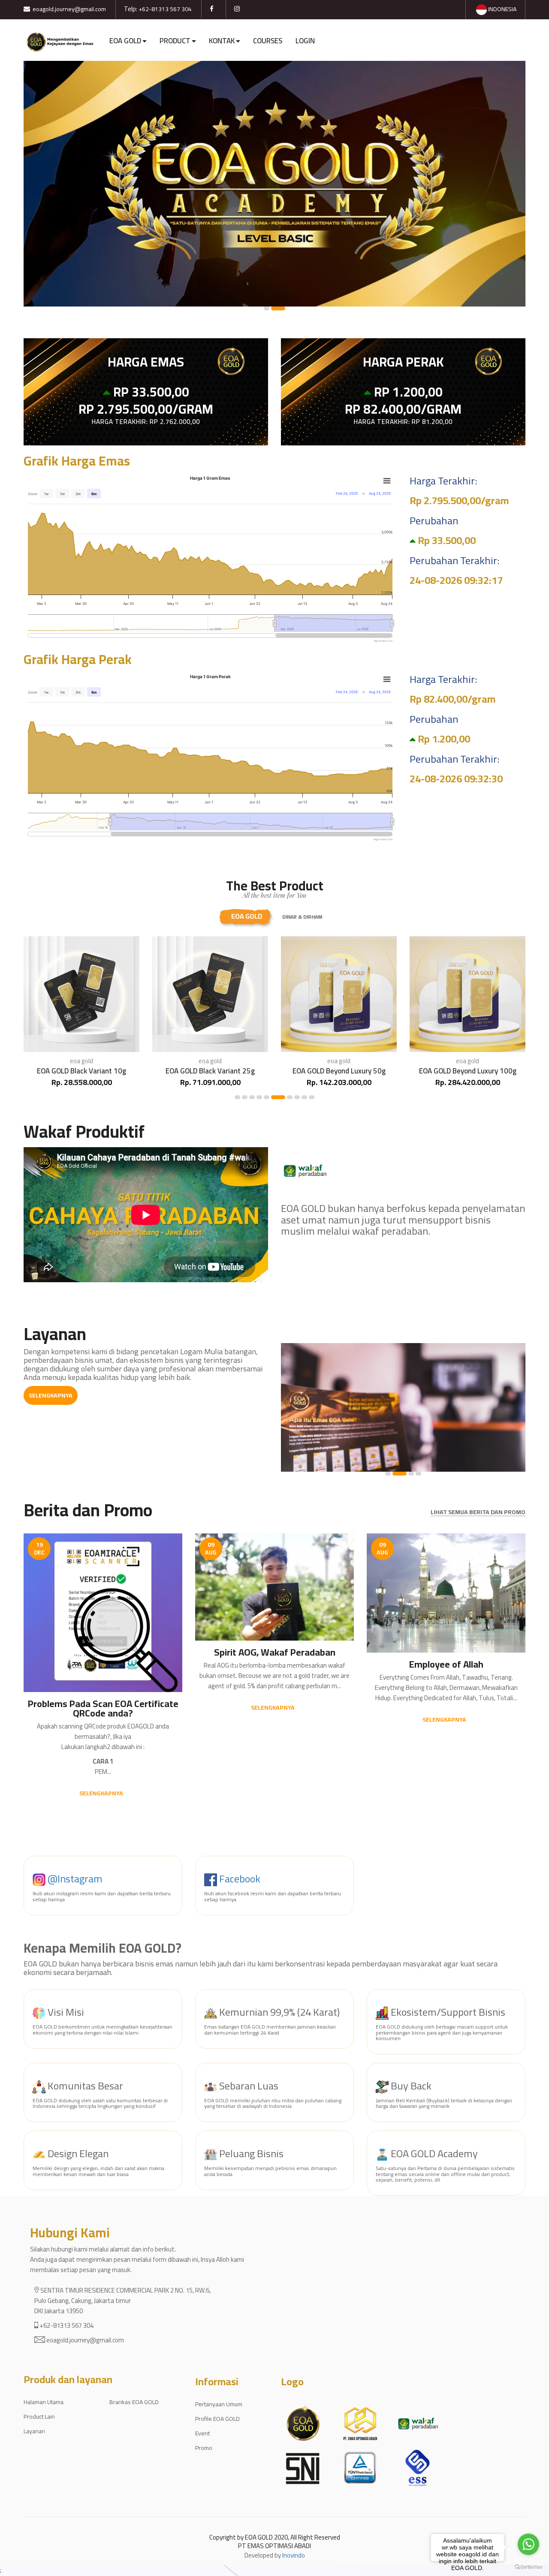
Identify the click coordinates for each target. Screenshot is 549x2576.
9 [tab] (304, 1097)
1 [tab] (271, 308)
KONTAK (222, 41)
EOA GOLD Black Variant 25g (81, 1071)
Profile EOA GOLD (217, 2419)
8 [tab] (297, 1097)
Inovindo (294, 2555)
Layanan (34, 2431)
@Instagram (74, 1879)
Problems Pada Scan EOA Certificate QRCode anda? (103, 1708)
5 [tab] (267, 1097)
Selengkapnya (51, 1395)
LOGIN (305, 41)
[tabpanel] (274, 184)
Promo (204, 2448)
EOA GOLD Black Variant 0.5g (468, 1071)
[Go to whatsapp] (528, 2544)
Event (202, 2433)
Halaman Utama (44, 2402)
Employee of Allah (446, 1664)
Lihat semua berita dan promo (478, 1512)
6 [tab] (274, 1097)
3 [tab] (252, 1097)
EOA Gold (247, 916)
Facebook (239, 1879)
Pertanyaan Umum (219, 2404)
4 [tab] (259, 1097)
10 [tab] (312, 1097)
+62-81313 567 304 (165, 9)
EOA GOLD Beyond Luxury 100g (339, 1071)
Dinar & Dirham (302, 917)
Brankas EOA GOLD (134, 2402)
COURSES (268, 41)
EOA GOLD (125, 41)
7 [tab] (285, 1097)
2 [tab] (282, 308)
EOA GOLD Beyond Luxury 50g (210, 1071)
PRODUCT (175, 41)
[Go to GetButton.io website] (528, 2567)
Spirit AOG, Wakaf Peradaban (275, 1652)
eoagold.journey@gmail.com (69, 9)
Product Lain (39, 2417)
